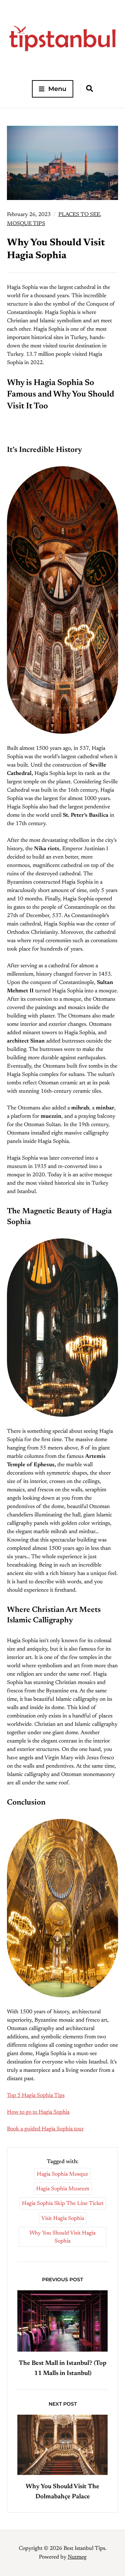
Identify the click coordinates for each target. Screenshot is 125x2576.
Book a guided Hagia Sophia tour (45, 2129)
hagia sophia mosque (62, 2174)
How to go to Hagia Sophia (38, 2112)
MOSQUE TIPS (26, 224)
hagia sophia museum (63, 2189)
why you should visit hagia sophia (62, 2237)
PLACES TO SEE (79, 215)
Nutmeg (77, 2557)
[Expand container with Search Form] (90, 89)
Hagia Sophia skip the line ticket (63, 2204)
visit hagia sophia (63, 2219)
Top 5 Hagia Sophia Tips (36, 2096)
